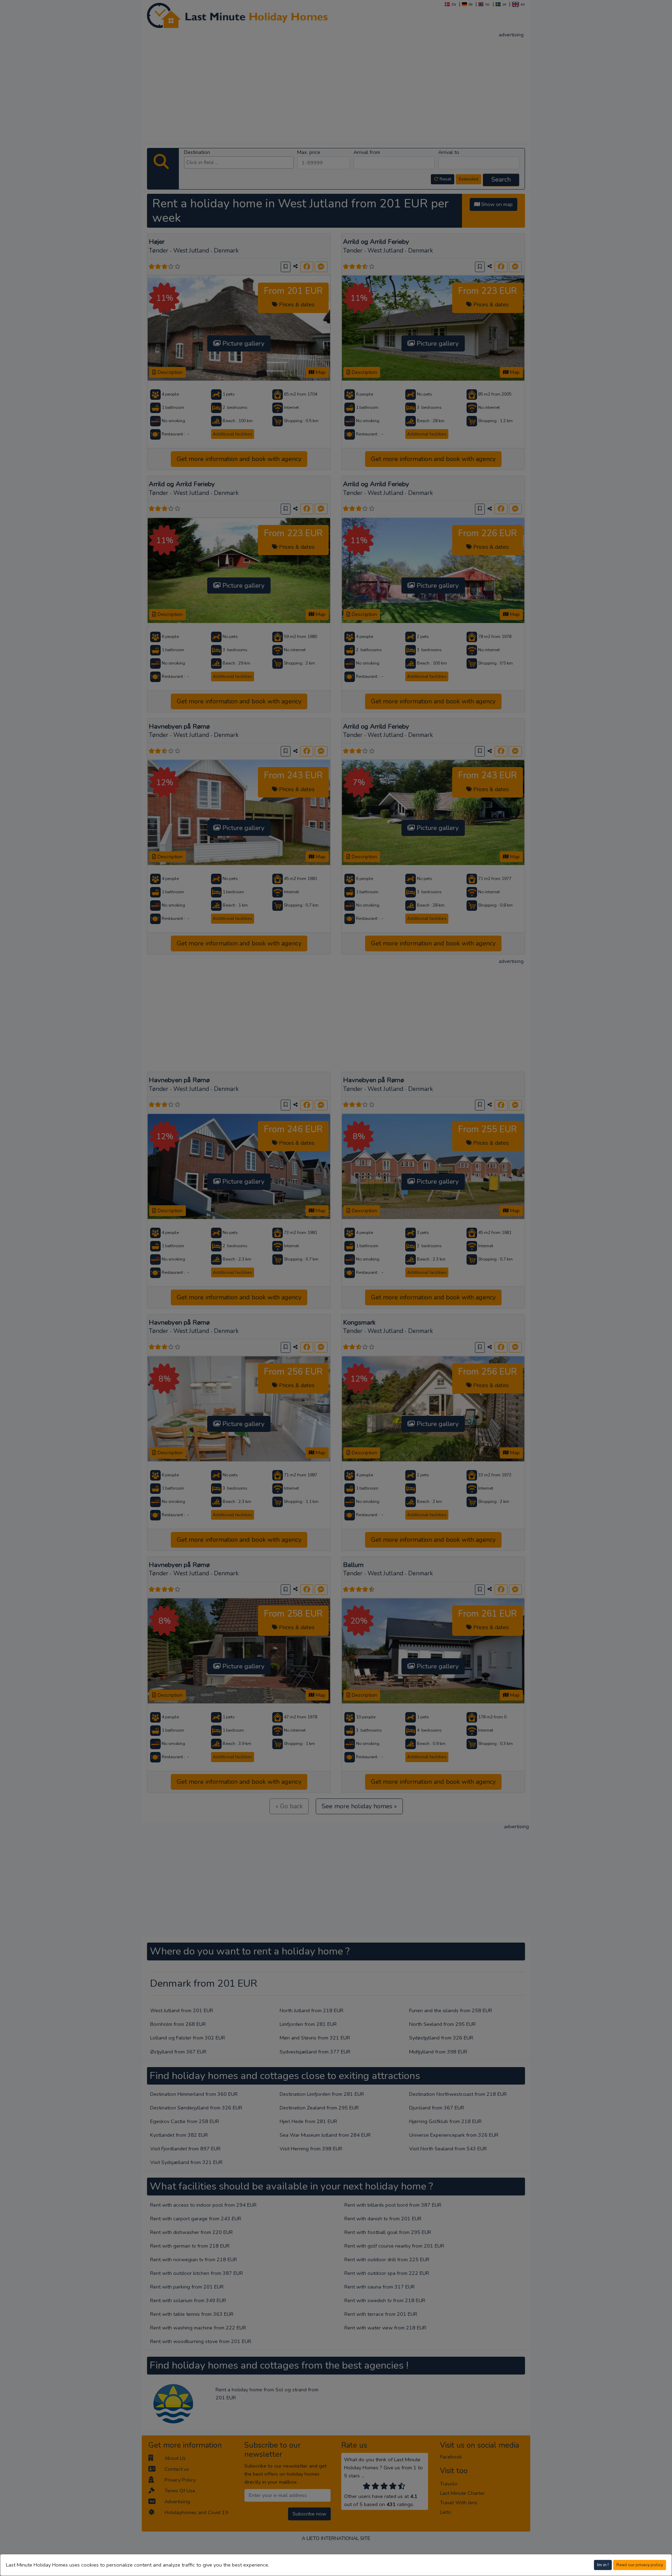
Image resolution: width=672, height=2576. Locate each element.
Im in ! (603, 2565)
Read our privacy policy (640, 2565)
